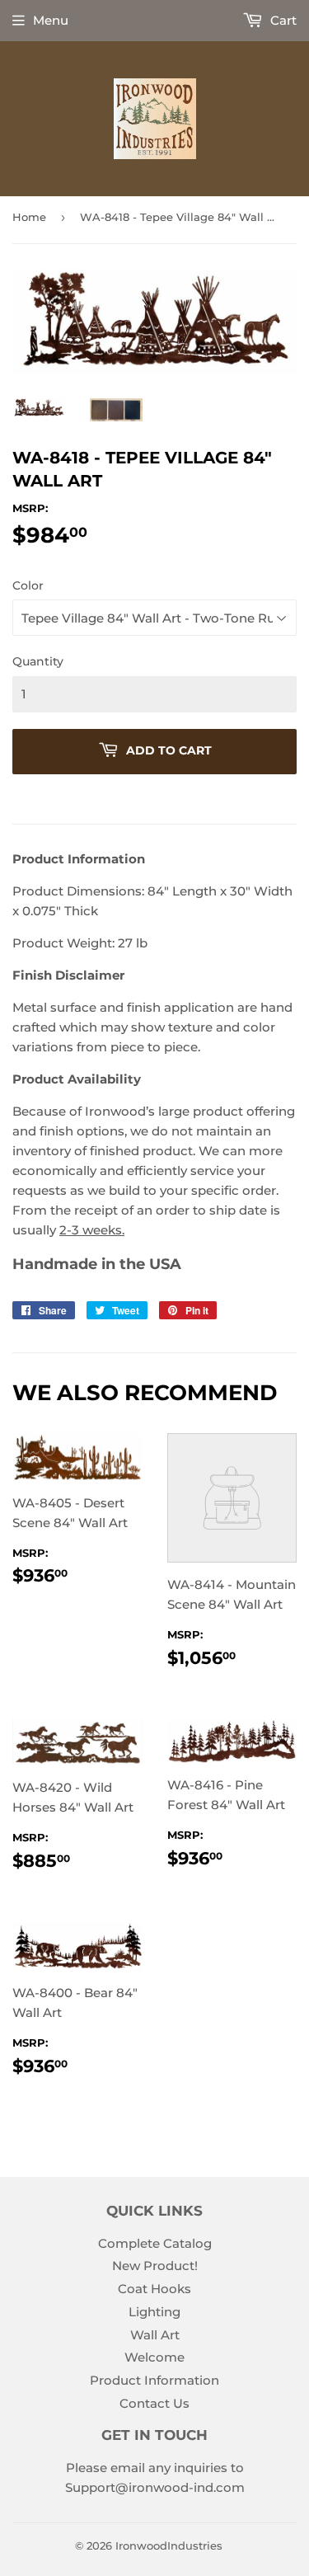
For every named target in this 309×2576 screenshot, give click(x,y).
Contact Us (154, 2403)
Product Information (154, 2380)
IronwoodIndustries (169, 2545)
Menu (51, 20)
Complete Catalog (155, 2243)
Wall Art (155, 2335)
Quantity (38, 661)
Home (29, 217)
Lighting (154, 2312)
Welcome (154, 2357)
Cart (282, 20)
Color (28, 585)
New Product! (155, 2266)
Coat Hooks (154, 2289)
